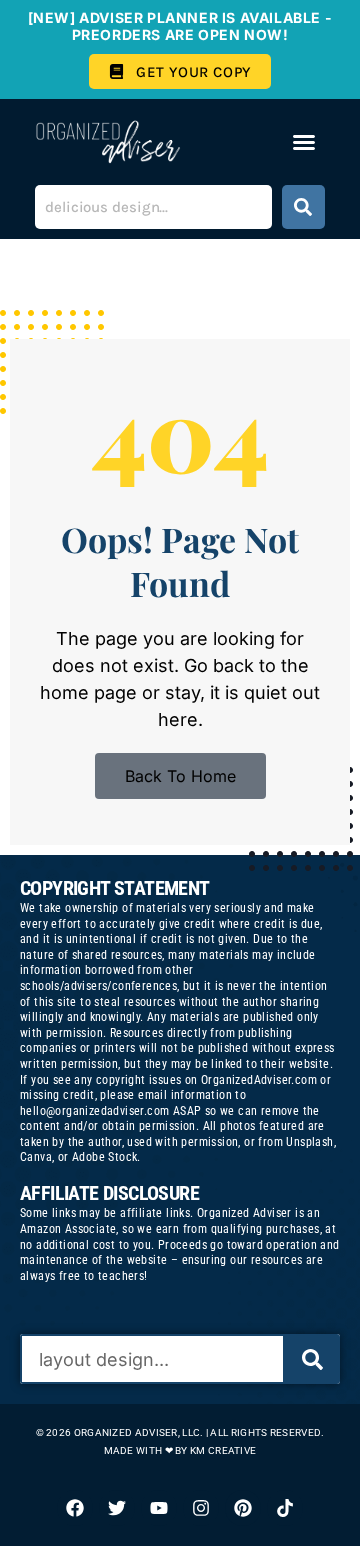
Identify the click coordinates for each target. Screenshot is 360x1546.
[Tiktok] (285, 1508)
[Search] (303, 207)
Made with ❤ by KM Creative (180, 1450)
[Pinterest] (243, 1508)
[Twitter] (117, 1508)
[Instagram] (201, 1508)
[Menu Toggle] (304, 142)
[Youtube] (159, 1508)
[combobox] (153, 207)
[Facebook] (75, 1508)
